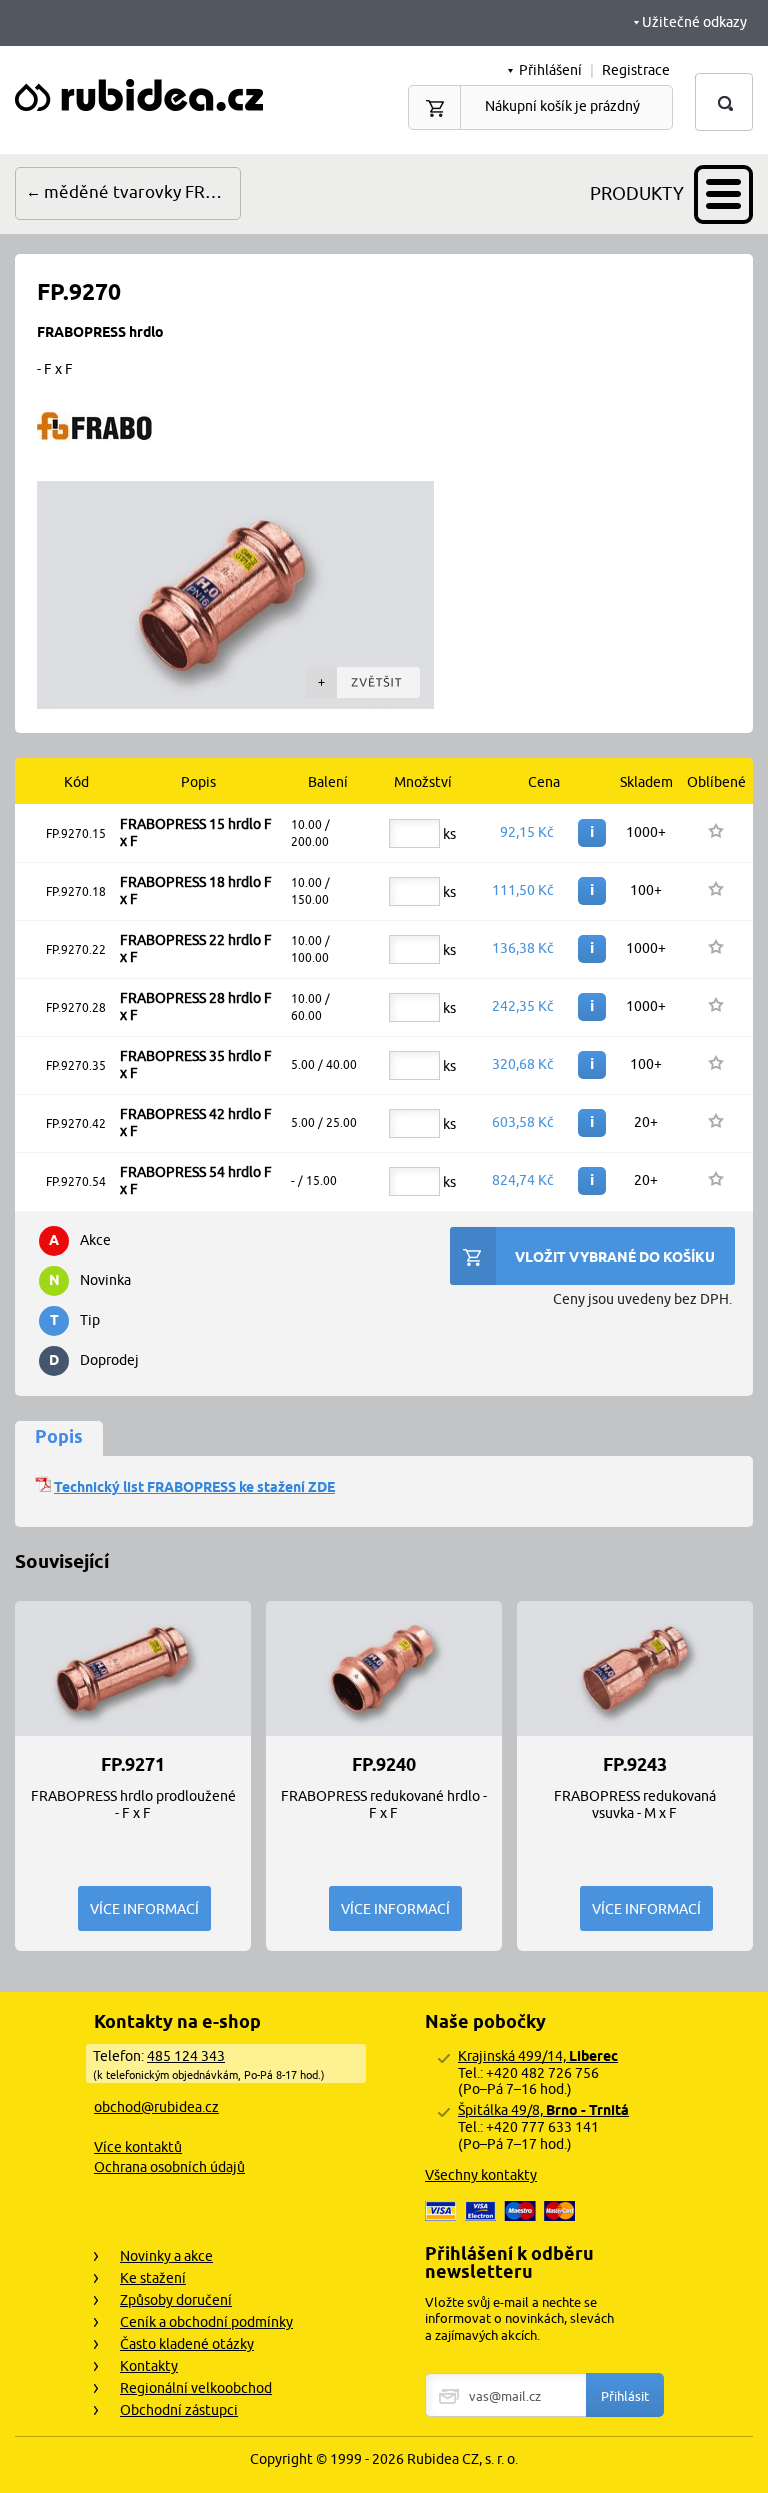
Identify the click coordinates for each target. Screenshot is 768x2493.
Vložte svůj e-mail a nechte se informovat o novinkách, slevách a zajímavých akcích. (519, 2319)
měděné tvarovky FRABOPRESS (142, 192)
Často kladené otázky (187, 2344)
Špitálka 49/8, (543, 2110)
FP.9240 (384, 1765)
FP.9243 (635, 1765)
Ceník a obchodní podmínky (206, 2322)
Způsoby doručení (176, 2300)
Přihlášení (550, 70)
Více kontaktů (138, 2147)
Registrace (636, 70)
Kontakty (149, 2366)
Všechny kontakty (481, 2175)
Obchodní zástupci (179, 2410)
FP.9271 (133, 1765)
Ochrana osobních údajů (169, 2167)
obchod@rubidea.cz (156, 2107)
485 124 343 (186, 2056)
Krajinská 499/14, (538, 2056)
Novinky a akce (166, 2256)
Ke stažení (153, 2278)
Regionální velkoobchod (196, 2388)
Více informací (144, 1909)
